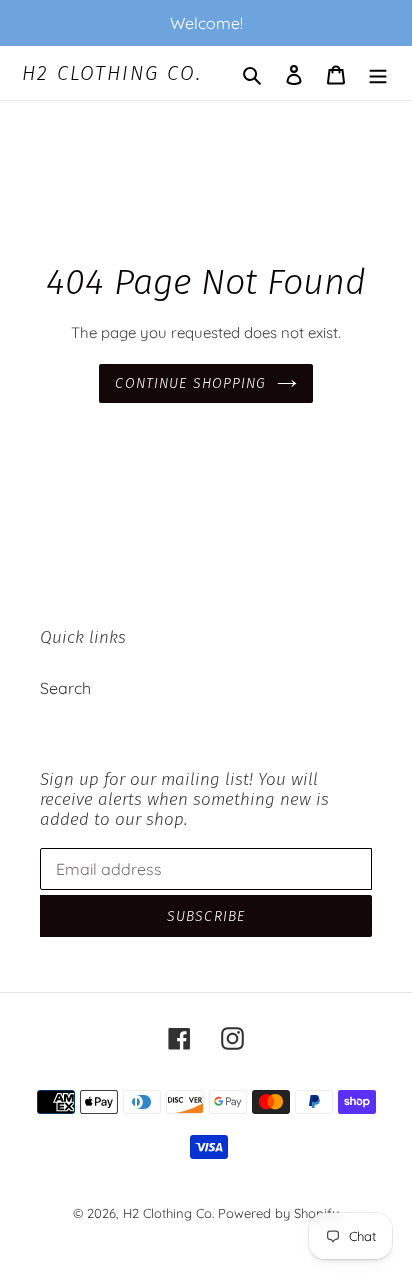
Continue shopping (190, 383)
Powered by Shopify (278, 1213)
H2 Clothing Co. (112, 73)
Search (65, 688)
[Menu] (378, 73)
